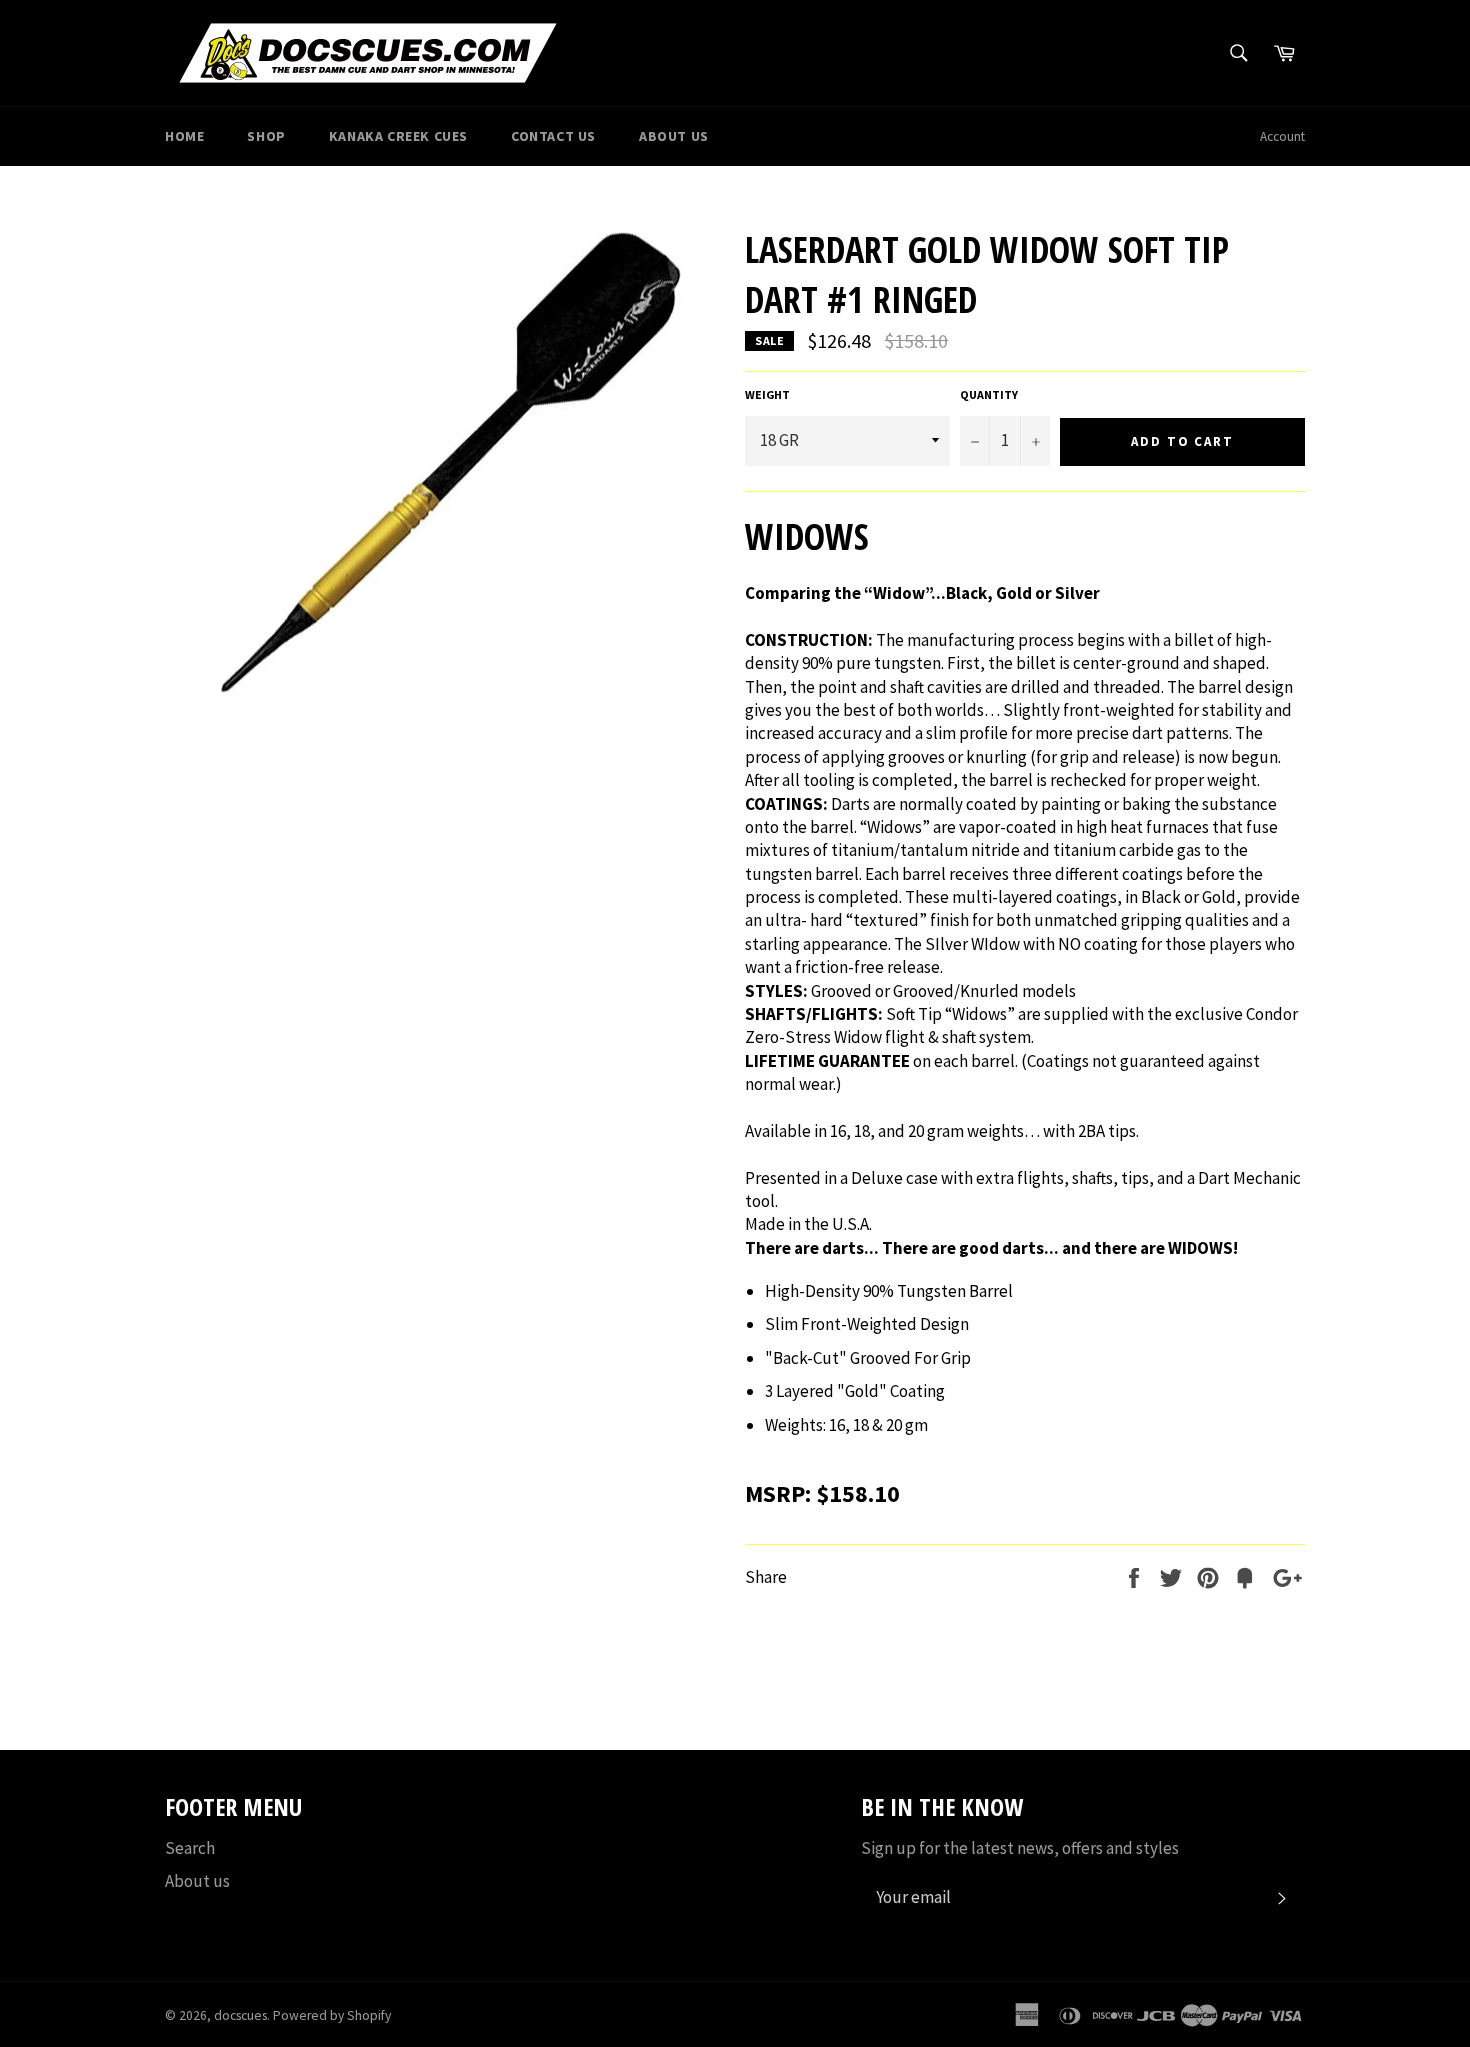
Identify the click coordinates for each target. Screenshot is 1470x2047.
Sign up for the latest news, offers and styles (1020, 1848)
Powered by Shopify (332, 2015)
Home (184, 136)
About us (197, 1881)
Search (190, 1848)
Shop (266, 136)
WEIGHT (767, 394)
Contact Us (553, 136)
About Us (674, 136)
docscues (240, 2015)
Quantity (989, 394)
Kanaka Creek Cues (398, 136)
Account (1282, 136)
